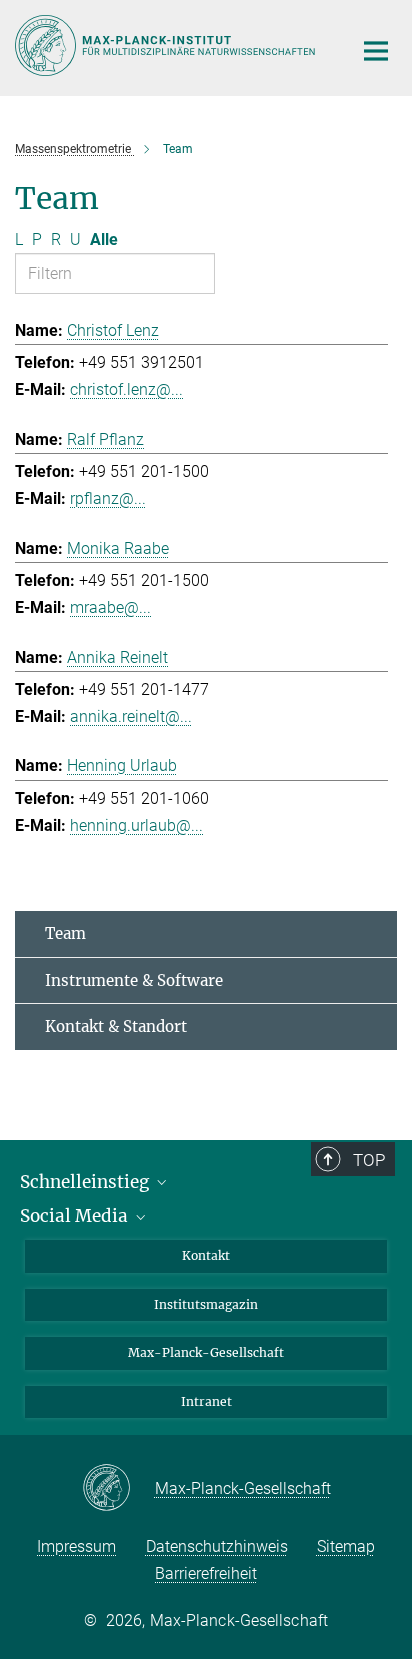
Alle (104, 239)
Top (369, 1160)
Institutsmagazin (206, 1304)
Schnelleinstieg (86, 1182)
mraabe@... (110, 607)
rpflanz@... (108, 498)
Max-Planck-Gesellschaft (206, 1352)
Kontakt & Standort (116, 1026)
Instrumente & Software (134, 980)
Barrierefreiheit (206, 1573)
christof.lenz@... (126, 389)
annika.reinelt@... (131, 716)
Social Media (76, 1216)
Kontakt (206, 1255)
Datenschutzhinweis (217, 1546)
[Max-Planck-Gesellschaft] (118, 1489)
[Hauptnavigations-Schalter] (376, 51)
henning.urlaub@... (136, 825)
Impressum (76, 1546)
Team (65, 933)
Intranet (206, 1401)
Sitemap (346, 1546)
